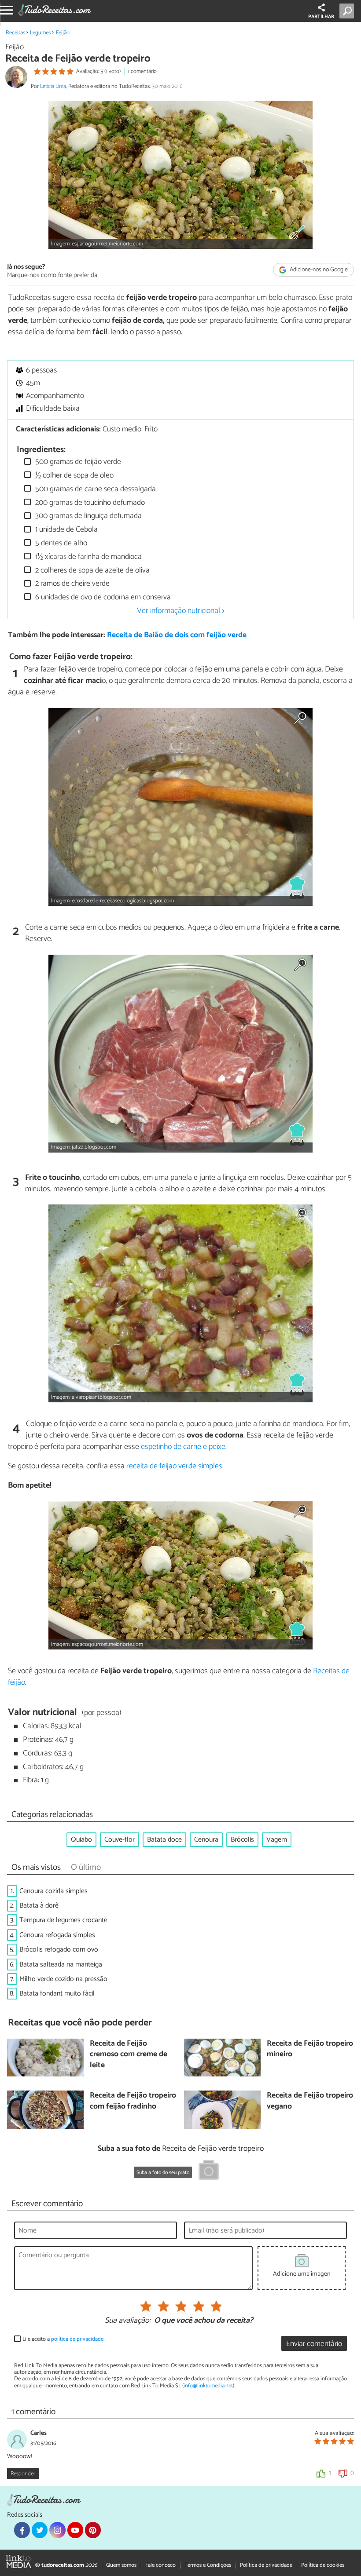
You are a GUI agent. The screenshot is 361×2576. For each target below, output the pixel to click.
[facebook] (22, 2530)
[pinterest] (93, 2530)
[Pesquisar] (348, 11)
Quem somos (121, 2565)
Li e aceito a (63, 2339)
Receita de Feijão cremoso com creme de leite (129, 2055)
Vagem (277, 1840)
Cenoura (206, 1840)
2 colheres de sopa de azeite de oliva (92, 571)
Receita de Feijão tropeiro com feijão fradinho (133, 2101)
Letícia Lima (53, 86)
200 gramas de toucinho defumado (89, 503)
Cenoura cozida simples (53, 1891)
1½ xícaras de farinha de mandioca (88, 557)
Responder (23, 2474)
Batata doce (164, 1840)
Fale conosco (160, 2565)
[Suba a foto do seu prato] (209, 2171)
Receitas (15, 33)
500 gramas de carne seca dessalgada (95, 489)
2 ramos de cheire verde (72, 584)
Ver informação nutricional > (181, 611)
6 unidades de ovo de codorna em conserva (102, 597)
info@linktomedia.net (208, 2386)
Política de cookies (323, 2565)
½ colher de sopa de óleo (74, 476)
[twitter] (40, 2530)
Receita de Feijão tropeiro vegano (310, 2101)
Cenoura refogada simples (57, 1935)
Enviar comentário (314, 2344)
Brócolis (242, 1840)
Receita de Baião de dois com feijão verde (177, 635)
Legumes (40, 33)
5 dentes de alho (60, 543)
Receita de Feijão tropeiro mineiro (310, 2049)
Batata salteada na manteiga (61, 1965)
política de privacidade (77, 2339)
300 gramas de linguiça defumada (88, 516)
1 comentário (142, 71)
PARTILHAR (321, 17)
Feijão (63, 33)
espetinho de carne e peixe (183, 1447)
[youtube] (75, 2530)
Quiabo (81, 1840)
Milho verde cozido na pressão (63, 1979)
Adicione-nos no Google (318, 270)
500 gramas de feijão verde (77, 462)
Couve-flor (120, 1840)
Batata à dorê (39, 1906)
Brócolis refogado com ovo (59, 1950)
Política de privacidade (266, 2565)
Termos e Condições (208, 2565)
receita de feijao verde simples (174, 1466)
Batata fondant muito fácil (57, 1994)
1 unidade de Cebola (66, 530)
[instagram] (57, 2530)
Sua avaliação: (128, 2321)
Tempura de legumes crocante (63, 1920)
